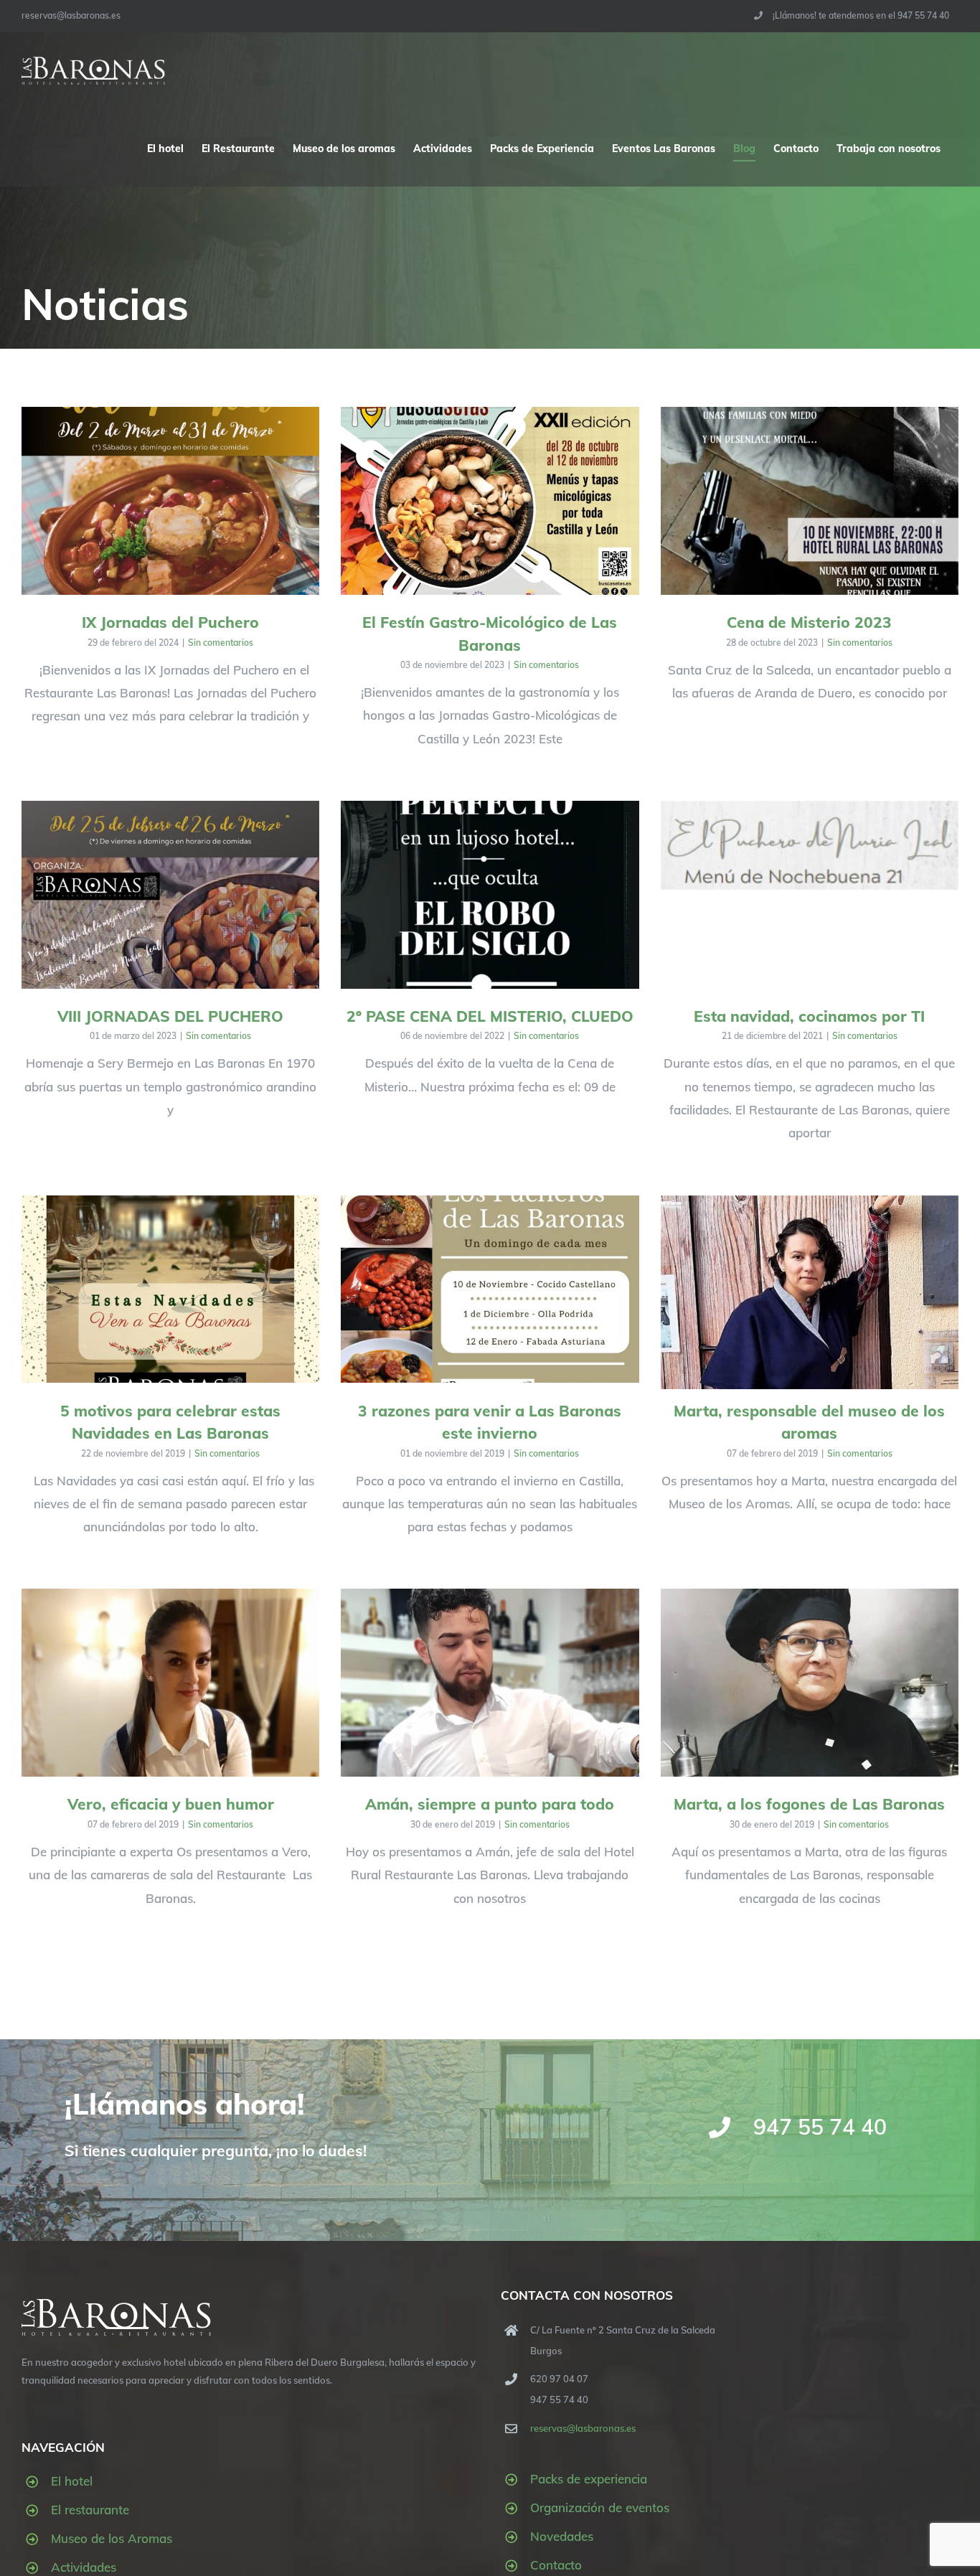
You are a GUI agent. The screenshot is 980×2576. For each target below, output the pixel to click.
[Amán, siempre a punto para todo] (490, 1683)
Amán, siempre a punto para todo (490, 1804)
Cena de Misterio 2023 (809, 622)
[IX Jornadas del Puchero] (170, 501)
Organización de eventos (600, 2507)
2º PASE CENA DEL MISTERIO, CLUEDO (490, 1016)
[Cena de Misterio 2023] (810, 501)
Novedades (562, 2536)
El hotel (72, 2481)
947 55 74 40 (820, 2127)
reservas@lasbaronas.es (71, 15)
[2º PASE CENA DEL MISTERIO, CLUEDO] (490, 895)
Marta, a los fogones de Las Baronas (809, 1804)
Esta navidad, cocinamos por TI (809, 1016)
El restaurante (90, 2510)
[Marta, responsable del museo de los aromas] (810, 1307)
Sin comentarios (221, 643)
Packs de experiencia (589, 2479)
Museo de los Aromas (112, 2538)
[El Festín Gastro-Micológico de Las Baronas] (490, 501)
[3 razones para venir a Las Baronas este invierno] (490, 1289)
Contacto (556, 2565)
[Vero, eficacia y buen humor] (170, 1683)
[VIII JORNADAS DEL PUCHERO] (170, 895)
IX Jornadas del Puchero (170, 622)
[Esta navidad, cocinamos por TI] (810, 845)
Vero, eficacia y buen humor (171, 1804)
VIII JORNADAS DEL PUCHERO (170, 1016)
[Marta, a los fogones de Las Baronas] (810, 1683)
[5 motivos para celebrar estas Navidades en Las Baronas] (170, 1289)
